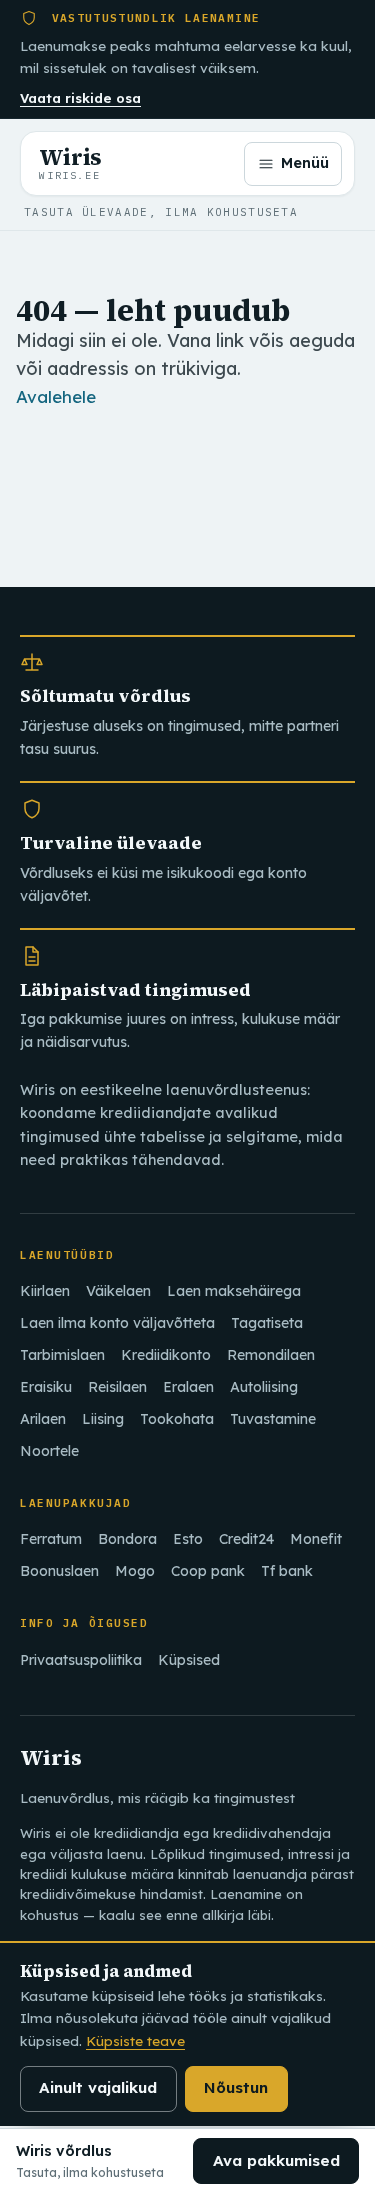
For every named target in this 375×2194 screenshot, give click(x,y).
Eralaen (188, 1387)
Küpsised (189, 1660)
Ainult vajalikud (98, 2087)
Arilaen (43, 1419)
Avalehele (56, 396)
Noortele (49, 1451)
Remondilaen (271, 1355)
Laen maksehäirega (234, 1291)
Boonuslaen (59, 1571)
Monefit (316, 1539)
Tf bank (287, 1571)
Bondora (127, 1539)
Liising (103, 1419)
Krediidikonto (166, 1355)
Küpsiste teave (135, 2040)
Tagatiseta (267, 1323)
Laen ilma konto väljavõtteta (117, 1323)
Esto (188, 1539)
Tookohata (177, 1419)
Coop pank (208, 1571)
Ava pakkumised (276, 2160)
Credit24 (246, 1539)
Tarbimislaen (62, 1355)
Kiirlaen (45, 1291)
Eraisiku (46, 1387)
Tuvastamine (273, 1419)
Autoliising (264, 1387)
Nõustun (236, 2087)
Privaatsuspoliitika (81, 1660)
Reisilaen (117, 1387)
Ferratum (51, 1539)
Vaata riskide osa (80, 98)
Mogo (135, 1571)
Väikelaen (118, 1291)
